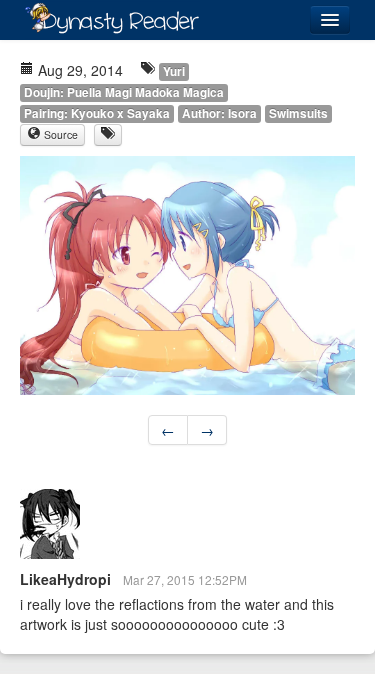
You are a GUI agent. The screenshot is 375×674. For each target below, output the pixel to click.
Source (59, 134)
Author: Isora (219, 113)
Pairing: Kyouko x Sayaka (97, 113)
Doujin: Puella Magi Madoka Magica (124, 92)
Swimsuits (298, 113)
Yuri (174, 71)
